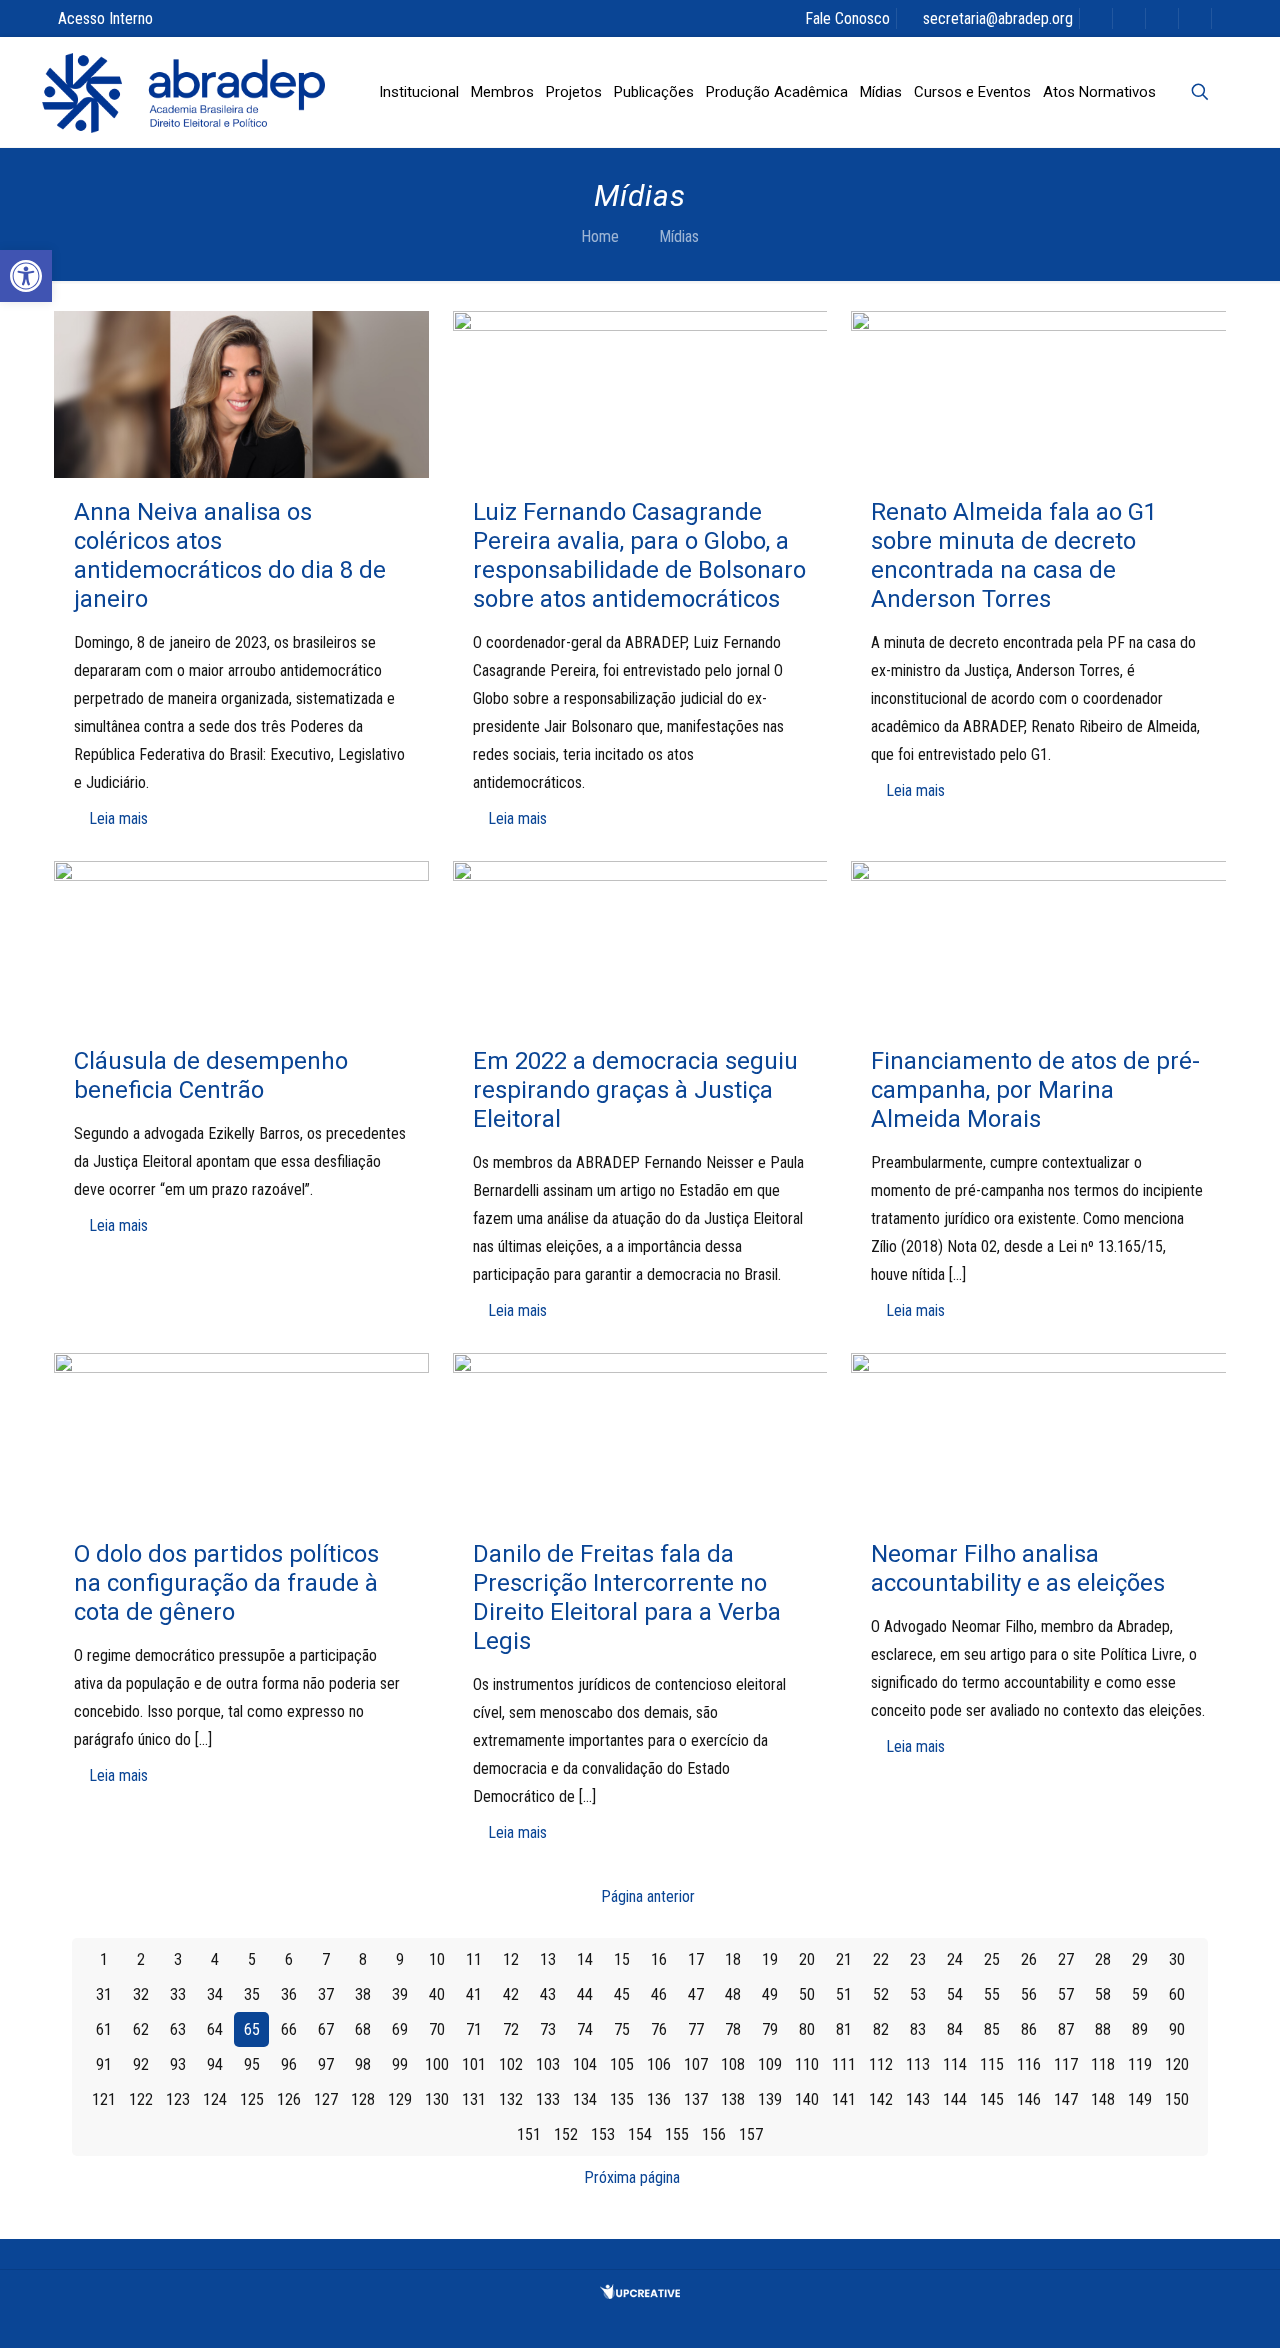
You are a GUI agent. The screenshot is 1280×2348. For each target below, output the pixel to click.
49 (770, 1994)
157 (751, 2134)
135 (622, 2099)
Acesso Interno (105, 18)
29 (1140, 1959)
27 (1066, 1959)
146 (1029, 2099)
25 (992, 1959)
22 (881, 1959)
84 (955, 2029)
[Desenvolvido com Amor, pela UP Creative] (640, 2293)
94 (215, 2064)
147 (1066, 2099)
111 (844, 2064)
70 (437, 2029)
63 (178, 2029)
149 (1140, 2099)
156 (714, 2134)
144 (955, 2099)
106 (659, 2064)
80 (807, 2029)
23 (918, 1959)
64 (215, 2029)
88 (1103, 2029)
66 (289, 2029)
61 (104, 2029)
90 (1177, 2029)
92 (141, 2064)
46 (659, 1994)
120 (1177, 2064)
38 (363, 1994)
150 (1177, 2099)
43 (548, 1994)
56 (1029, 1994)
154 (640, 2134)
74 (585, 2029)
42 (511, 1994)
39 (400, 1994)
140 (807, 2099)
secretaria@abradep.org (998, 18)
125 (252, 2099)
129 (400, 2099)
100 (437, 2064)
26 (1029, 1959)
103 (548, 2064)
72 (511, 2029)
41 (474, 1994)
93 (178, 2064)
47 (696, 1994)
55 (992, 1994)
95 (252, 2064)
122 (141, 2099)
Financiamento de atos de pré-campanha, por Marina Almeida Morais (1035, 1090)
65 (252, 2029)
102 (511, 2064)
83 (918, 2029)
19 (770, 1959)
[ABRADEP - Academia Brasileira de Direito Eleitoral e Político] (183, 92)
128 (363, 2099)
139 (770, 2099)
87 (1066, 2029)
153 (603, 2134)
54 (955, 1994)
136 (659, 2099)
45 (622, 1994)
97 (326, 2064)
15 (622, 1959)
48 (733, 1994)
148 (1103, 2099)
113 (918, 2064)
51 (844, 1994)
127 (326, 2099)
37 (326, 1994)
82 (881, 2029)
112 (881, 2064)
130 (437, 2099)
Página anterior (648, 1896)
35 (252, 1994)
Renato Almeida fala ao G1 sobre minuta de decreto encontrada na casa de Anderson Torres (1014, 555)
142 (881, 2099)
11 (474, 1959)
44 (585, 1994)
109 (770, 2064)
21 (844, 1959)
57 (1066, 1994)
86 (1029, 2029)
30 (1177, 1959)
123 (178, 2099)
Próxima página (632, 2177)
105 (622, 2064)
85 (992, 2029)
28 (1103, 1959)
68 (363, 2029)
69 (400, 2029)
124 (215, 2099)
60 (1177, 1994)
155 (677, 2134)
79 (770, 2029)
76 (659, 2029)
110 (807, 2064)
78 (733, 2029)
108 (733, 2064)
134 (585, 2099)
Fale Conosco (847, 18)
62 (141, 2029)
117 (1066, 2064)
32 (141, 1994)
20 (807, 1959)
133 (548, 2099)
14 (585, 1959)
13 (548, 1959)
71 (474, 2029)
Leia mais (118, 818)
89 (1140, 2029)
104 (585, 2064)
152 (566, 2134)
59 (1140, 1994)
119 (1140, 2064)
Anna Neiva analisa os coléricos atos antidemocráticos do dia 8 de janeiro (230, 555)
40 (437, 1994)
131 (474, 2099)
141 (844, 2099)
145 (992, 2099)
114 (955, 2064)
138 (733, 2099)
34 (215, 1994)
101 (474, 2064)
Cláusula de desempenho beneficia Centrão (211, 1075)
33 (178, 1994)
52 (881, 1994)
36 (289, 1994)
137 (696, 2099)
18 (733, 1959)
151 (529, 2134)
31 (104, 1994)
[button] (26, 276)
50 (807, 1994)
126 (289, 2099)
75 (622, 2029)
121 (104, 2099)
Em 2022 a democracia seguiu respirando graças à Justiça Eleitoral (635, 1090)
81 (844, 2029)
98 (363, 2064)
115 (992, 2064)
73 (548, 2029)
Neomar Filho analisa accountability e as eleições (1018, 1568)
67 (326, 2029)
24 (955, 1959)
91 (104, 2064)
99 (400, 2064)
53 (918, 1994)
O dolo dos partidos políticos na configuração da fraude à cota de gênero (226, 1583)
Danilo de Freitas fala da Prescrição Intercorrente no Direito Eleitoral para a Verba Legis (627, 1597)
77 (696, 2029)
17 (696, 1959)
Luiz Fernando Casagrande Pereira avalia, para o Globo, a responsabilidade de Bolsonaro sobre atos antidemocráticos (639, 555)
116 (1029, 2064)
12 (511, 1959)
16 (659, 1959)
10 (437, 1959)
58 (1103, 1994)
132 (511, 2099)
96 (289, 2064)
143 (918, 2099)
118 (1103, 2064)
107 (696, 2064)
